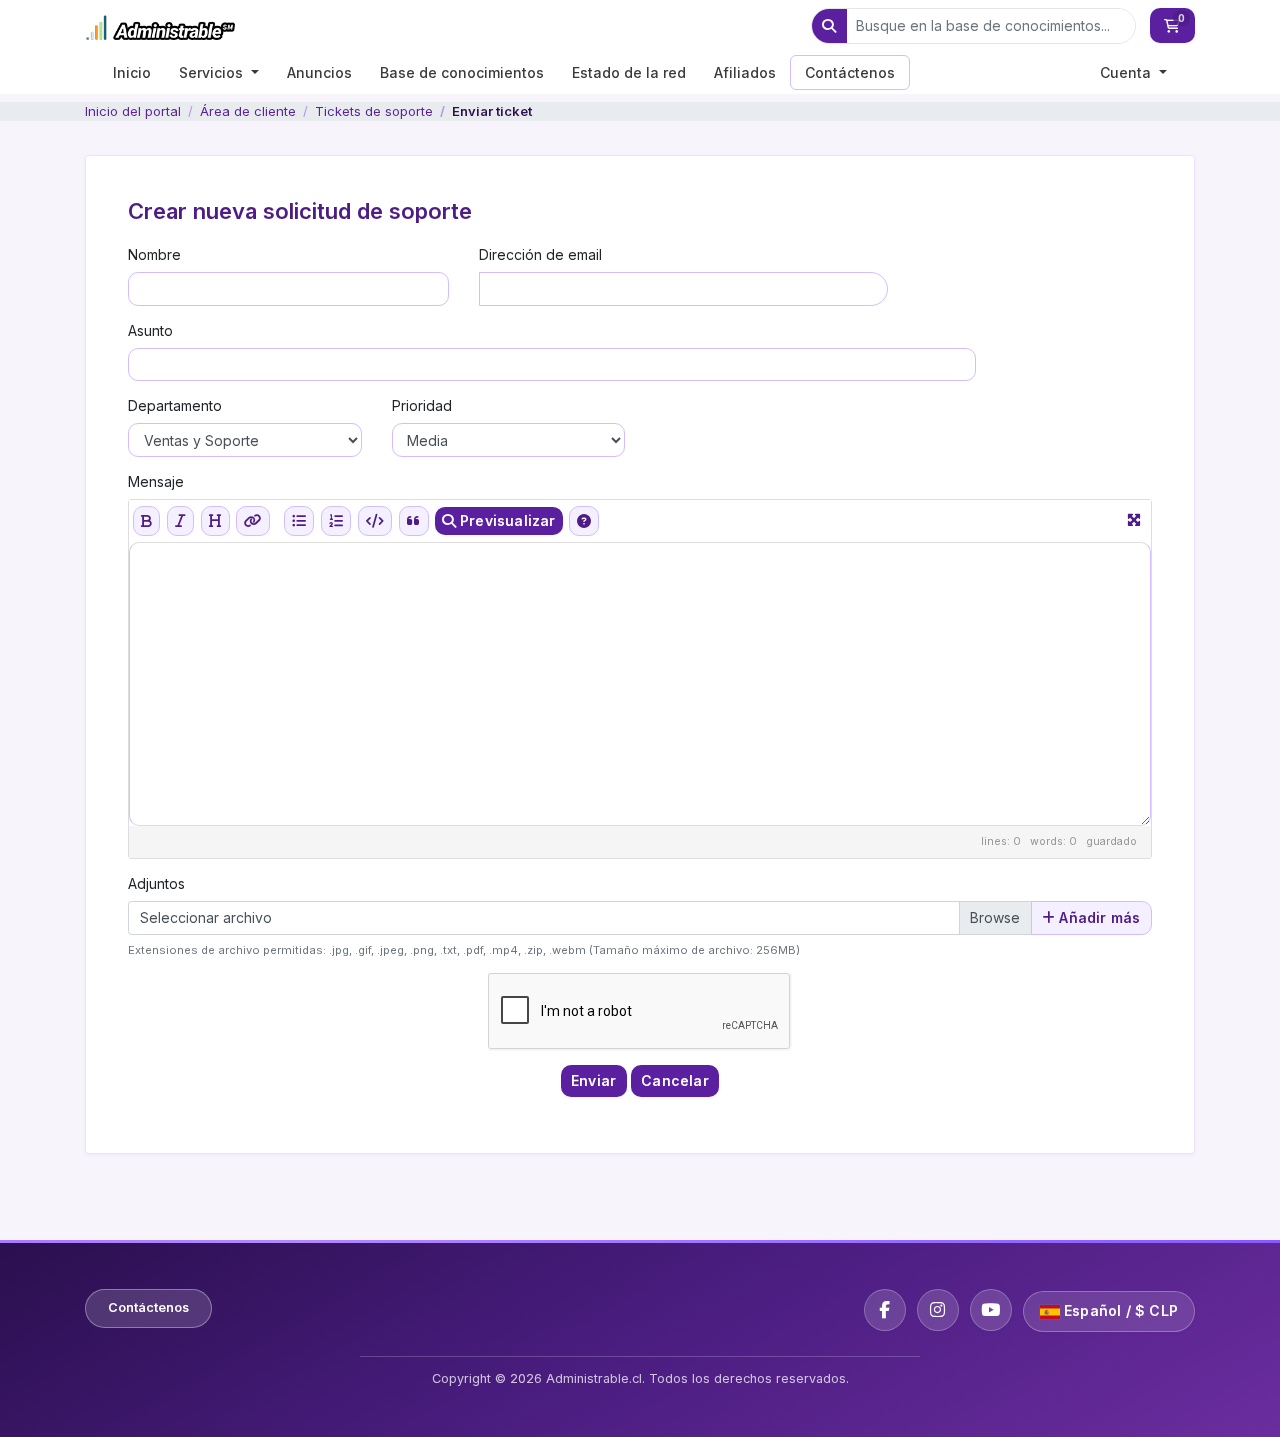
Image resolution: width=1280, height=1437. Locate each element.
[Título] (215, 521)
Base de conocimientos (462, 72)
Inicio (132, 72)
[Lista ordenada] (336, 521)
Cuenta (1127, 72)
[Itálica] (180, 521)
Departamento (175, 405)
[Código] (375, 521)
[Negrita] (146, 521)
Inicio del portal (133, 111)
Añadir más (1097, 917)
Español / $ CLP (1119, 1310)
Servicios (213, 72)
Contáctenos (850, 72)
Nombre (154, 254)
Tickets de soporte (374, 111)
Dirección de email (540, 254)
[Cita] (413, 521)
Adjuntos (156, 883)
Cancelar (675, 1080)
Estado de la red (629, 72)
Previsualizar (506, 520)
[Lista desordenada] (299, 521)
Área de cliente (248, 111)
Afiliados (745, 72)
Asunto (150, 330)
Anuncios (319, 72)
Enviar (593, 1080)
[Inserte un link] (253, 521)
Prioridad (422, 405)
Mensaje (156, 481)
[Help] (584, 521)
